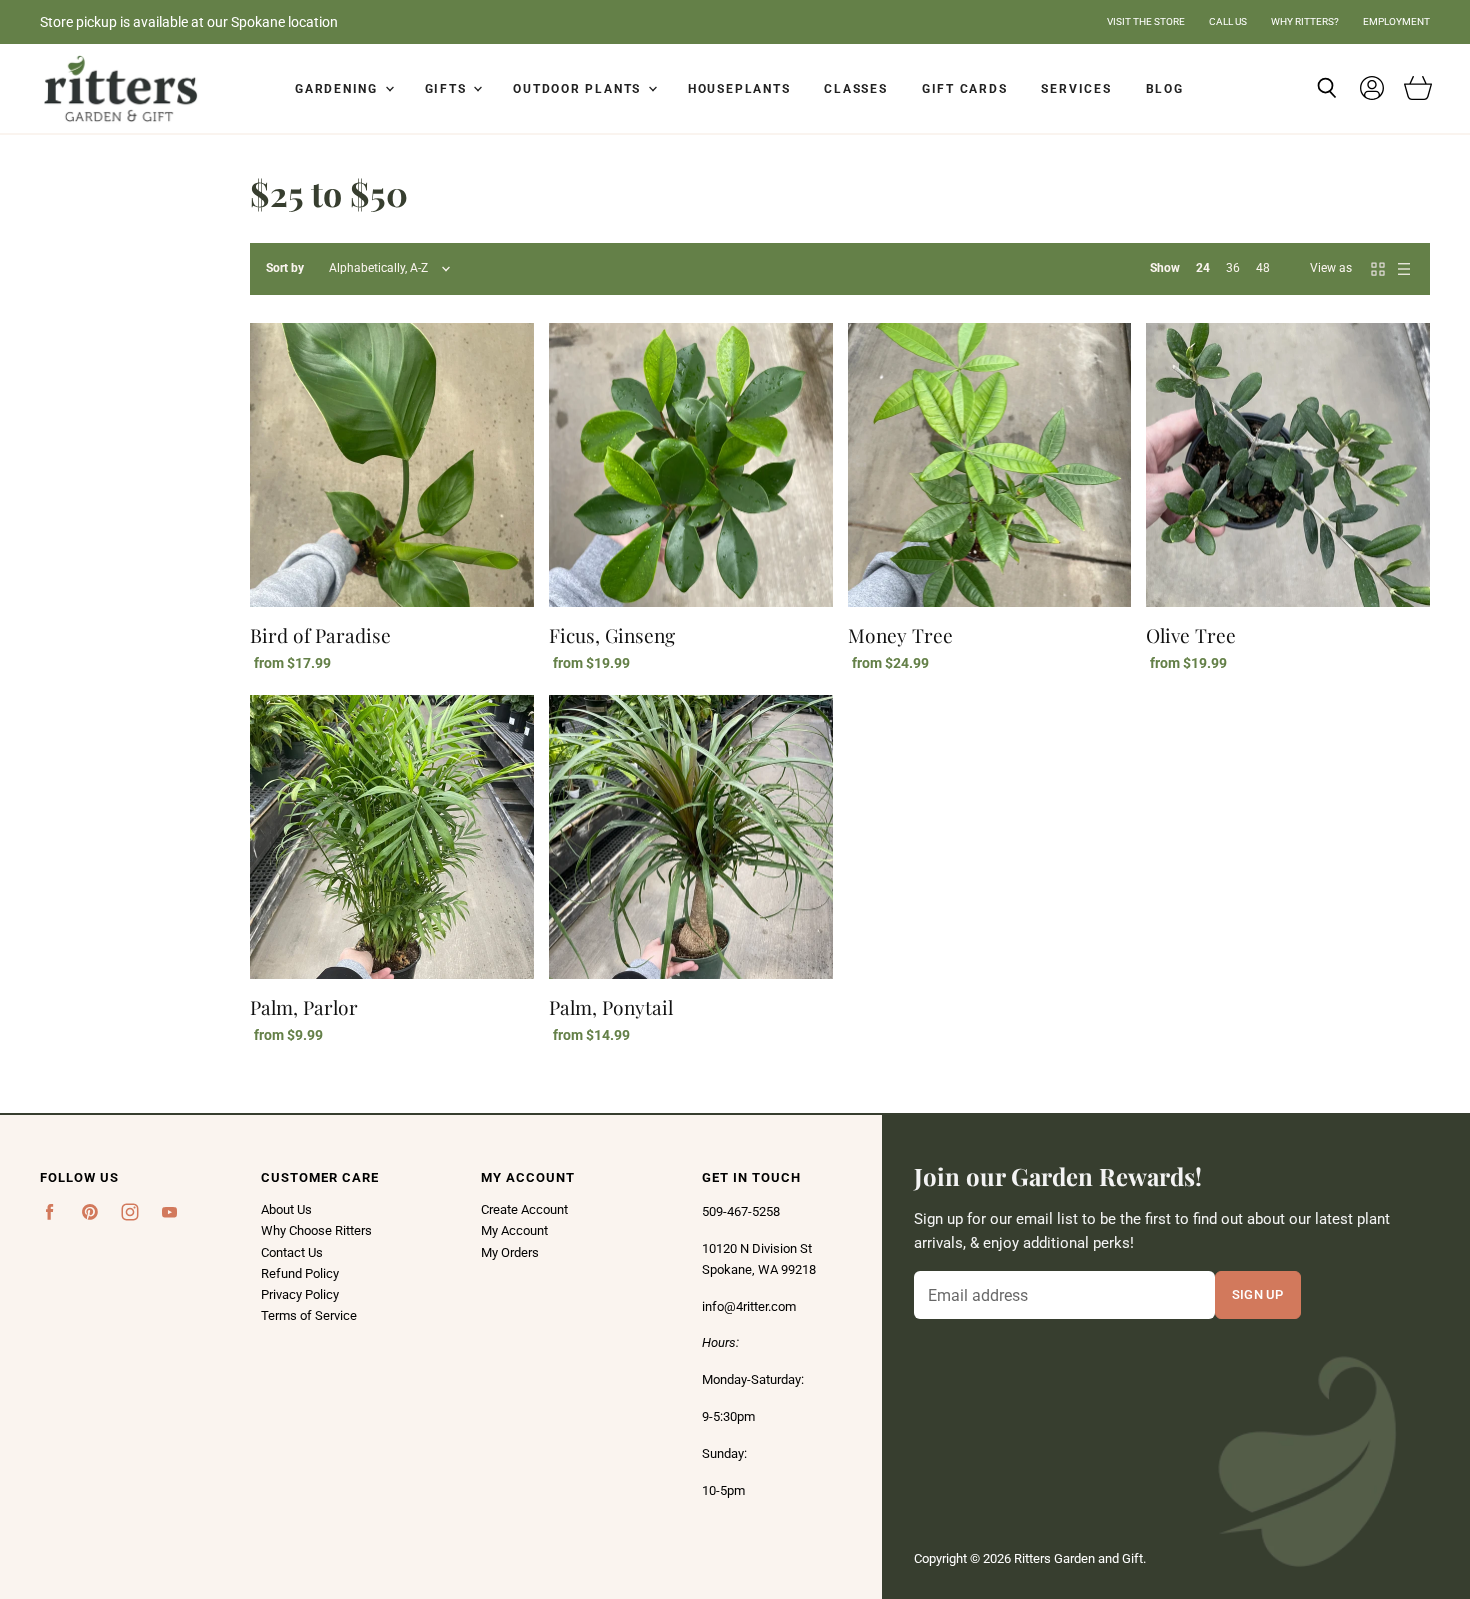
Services (1076, 89)
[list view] (1404, 269)
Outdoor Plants (579, 89)
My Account (514, 1230)
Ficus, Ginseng (612, 635)
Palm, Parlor (304, 1007)
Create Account (524, 1209)
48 (1263, 268)
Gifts (448, 89)
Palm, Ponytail (611, 1007)
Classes (855, 89)
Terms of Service (309, 1315)
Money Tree (900, 635)
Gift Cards (965, 89)
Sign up (1258, 1294)
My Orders (510, 1252)
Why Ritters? (1305, 21)
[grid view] (1378, 269)
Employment (1396, 21)
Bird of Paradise (320, 635)
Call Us (1228, 21)
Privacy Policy (300, 1294)
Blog (1165, 89)
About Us (286, 1209)
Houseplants (739, 89)
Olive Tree (1191, 635)
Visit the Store (1146, 21)
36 (1233, 268)
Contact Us (292, 1252)
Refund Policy (300, 1273)
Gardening (339, 89)
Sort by (285, 268)
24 (1203, 268)
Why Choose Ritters (316, 1230)
